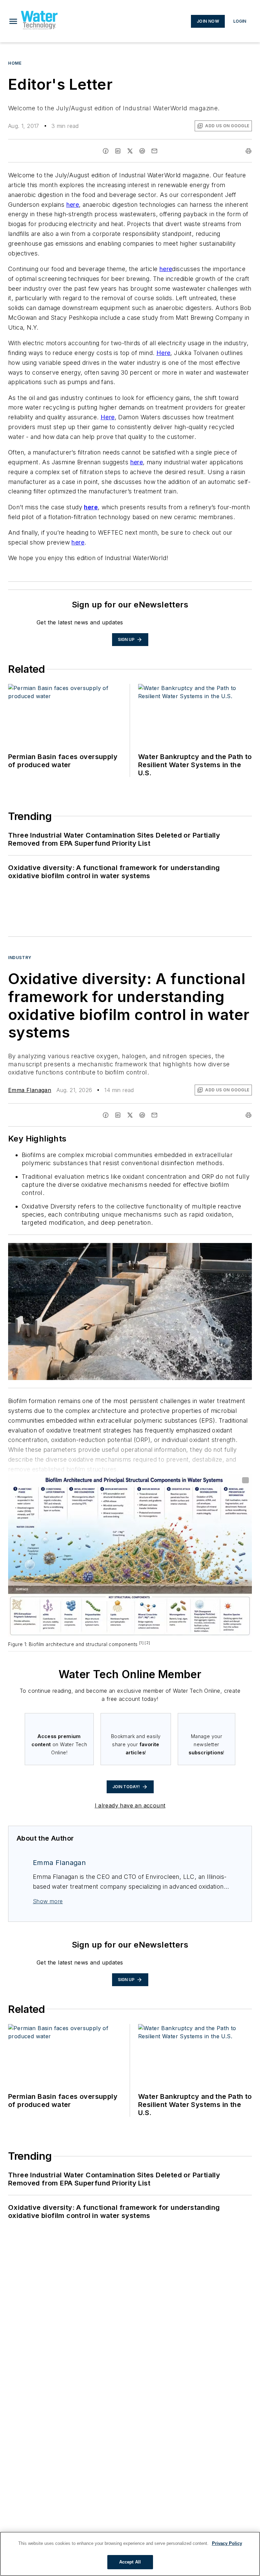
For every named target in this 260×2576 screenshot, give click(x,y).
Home (15, 63)
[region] (130, 2554)
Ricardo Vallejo (190, 1249)
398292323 (156, 1249)
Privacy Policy (227, 2543)
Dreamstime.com (224, 1249)
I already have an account (130, 1805)
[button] (13, 21)
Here (164, 353)
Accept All (130, 2562)
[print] (248, 151)
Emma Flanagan (30, 1090)
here (73, 205)
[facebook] (106, 151)
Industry (20, 958)
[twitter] (130, 151)
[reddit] (142, 151)
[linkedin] (118, 151)
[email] (154, 151)
